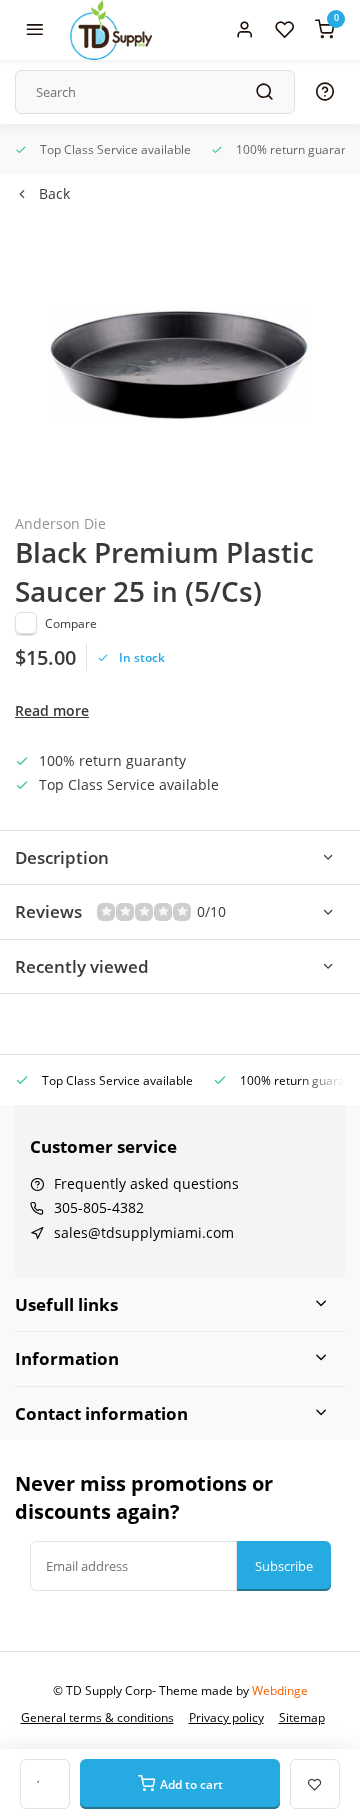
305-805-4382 (99, 1207)
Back (54, 193)
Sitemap (302, 1717)
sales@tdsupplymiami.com (144, 1232)
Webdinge (280, 1690)
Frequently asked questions (146, 1183)
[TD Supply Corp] (111, 30)
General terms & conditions (97, 1717)
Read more (52, 710)
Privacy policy (226, 1717)
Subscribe (284, 1566)
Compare (71, 623)
